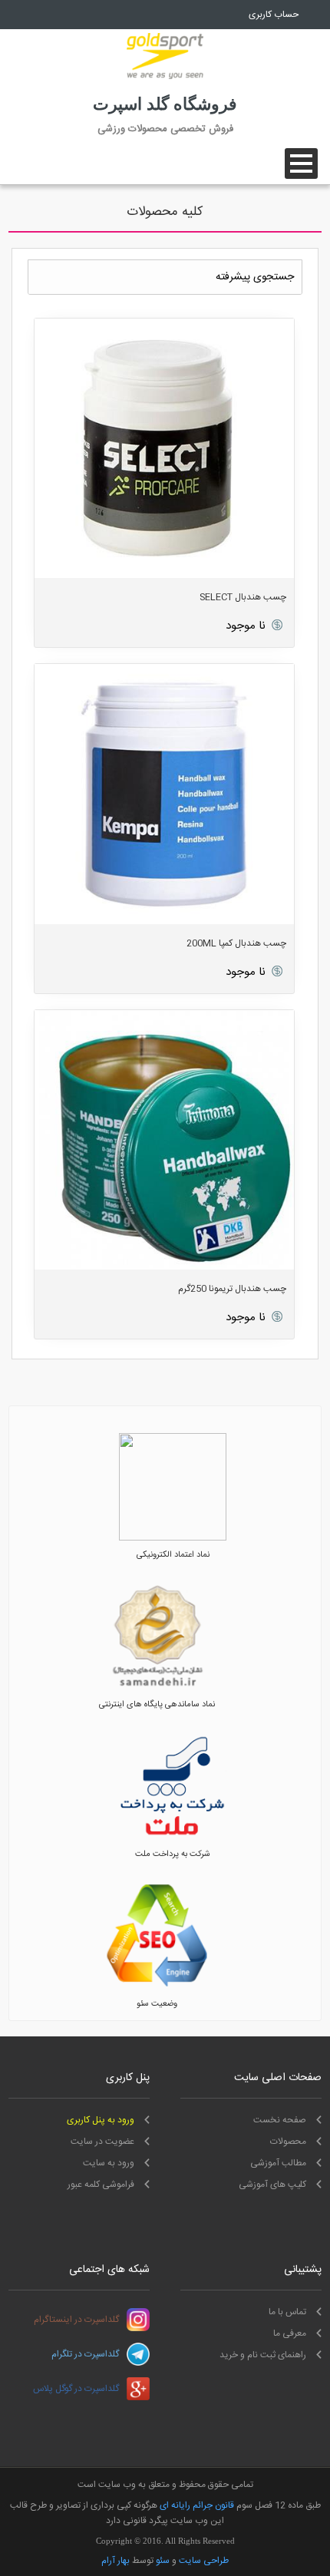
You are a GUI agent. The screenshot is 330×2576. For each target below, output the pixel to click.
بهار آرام (115, 2561)
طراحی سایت (204, 2561)
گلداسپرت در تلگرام (85, 2354)
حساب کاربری (274, 15)
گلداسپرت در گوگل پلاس (76, 2389)
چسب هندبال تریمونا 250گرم (232, 1289)
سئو (163, 2561)
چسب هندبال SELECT (243, 597)
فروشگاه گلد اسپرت (165, 104)
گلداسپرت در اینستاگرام (76, 2320)
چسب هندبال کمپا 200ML (236, 943)
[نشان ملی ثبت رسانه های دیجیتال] (157, 1688)
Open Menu (301, 163)
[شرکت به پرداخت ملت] (173, 1838)
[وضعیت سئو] (157, 1987)
